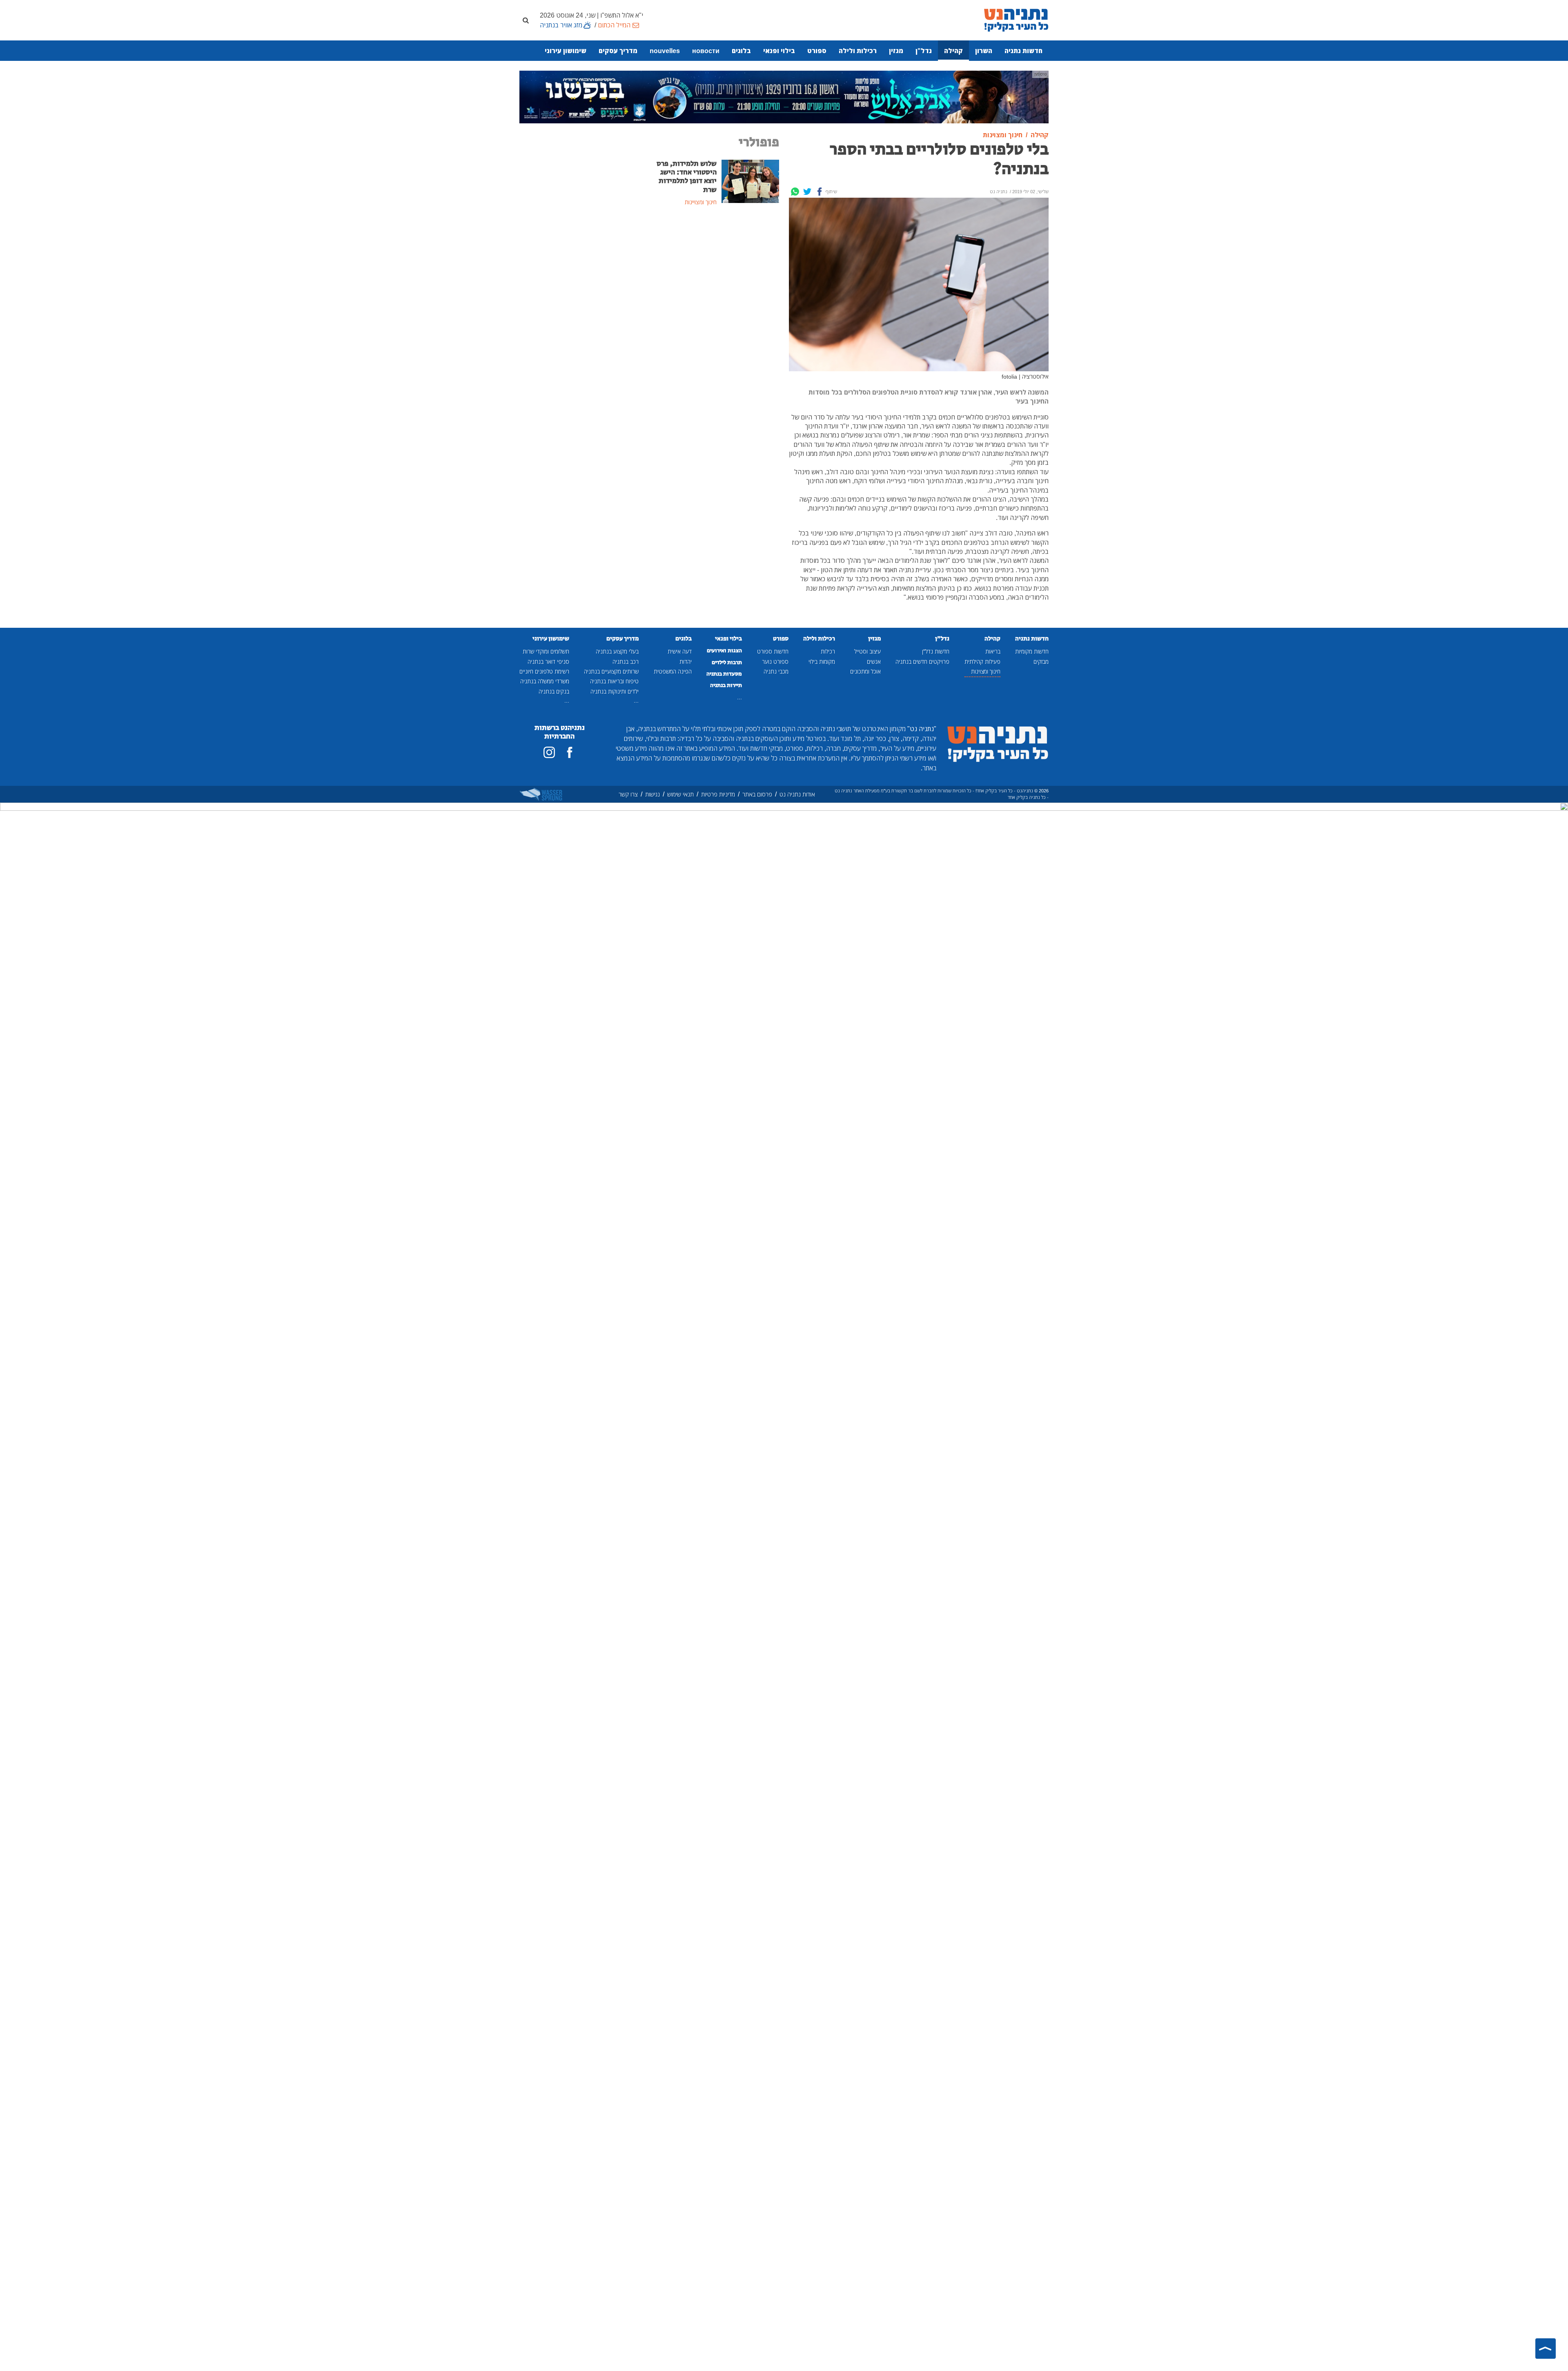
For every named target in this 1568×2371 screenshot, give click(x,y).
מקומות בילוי (822, 661)
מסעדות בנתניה (724, 674)
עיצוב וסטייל (868, 651)
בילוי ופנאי (779, 51)
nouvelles (665, 51)
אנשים (874, 661)
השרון (984, 51)
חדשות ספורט (773, 651)
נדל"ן (924, 51)
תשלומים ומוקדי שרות (546, 651)
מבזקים (1041, 661)
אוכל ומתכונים (865, 671)
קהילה (953, 51)
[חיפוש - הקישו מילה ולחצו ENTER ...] (526, 20)
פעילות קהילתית (982, 661)
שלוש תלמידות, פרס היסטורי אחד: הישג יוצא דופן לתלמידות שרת (687, 177)
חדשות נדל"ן (936, 651)
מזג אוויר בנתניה (561, 25)
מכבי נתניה (776, 671)
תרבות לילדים (727, 662)
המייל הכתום (614, 25)
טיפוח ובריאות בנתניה (614, 681)
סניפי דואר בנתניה (548, 661)
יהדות (686, 661)
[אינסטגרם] (549, 752)
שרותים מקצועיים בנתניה (611, 671)
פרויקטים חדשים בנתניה (922, 661)
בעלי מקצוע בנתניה (617, 651)
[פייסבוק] (570, 752)
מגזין (896, 51)
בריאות (993, 651)
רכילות (828, 651)
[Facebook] (820, 192)
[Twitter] (807, 192)
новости (706, 51)
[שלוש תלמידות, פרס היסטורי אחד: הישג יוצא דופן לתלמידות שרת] (750, 181)
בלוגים (741, 51)
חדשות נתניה (1023, 51)
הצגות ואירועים (724, 651)
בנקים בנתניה (554, 691)
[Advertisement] (717, 274)
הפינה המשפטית (673, 671)
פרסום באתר (757, 794)
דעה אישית (680, 651)
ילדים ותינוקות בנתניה (615, 691)
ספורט (817, 51)
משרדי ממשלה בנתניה (545, 681)
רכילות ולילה (858, 51)
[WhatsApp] (795, 192)
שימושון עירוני (566, 51)
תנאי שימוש (680, 794)
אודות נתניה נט (797, 794)
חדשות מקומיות (1032, 651)
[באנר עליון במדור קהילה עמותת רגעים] (784, 96)
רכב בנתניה (626, 661)
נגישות (653, 794)
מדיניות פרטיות (718, 794)
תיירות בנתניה (726, 685)
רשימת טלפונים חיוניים (544, 671)
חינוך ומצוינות (986, 671)
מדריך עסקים (618, 51)
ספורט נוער (775, 661)
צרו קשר (628, 794)
